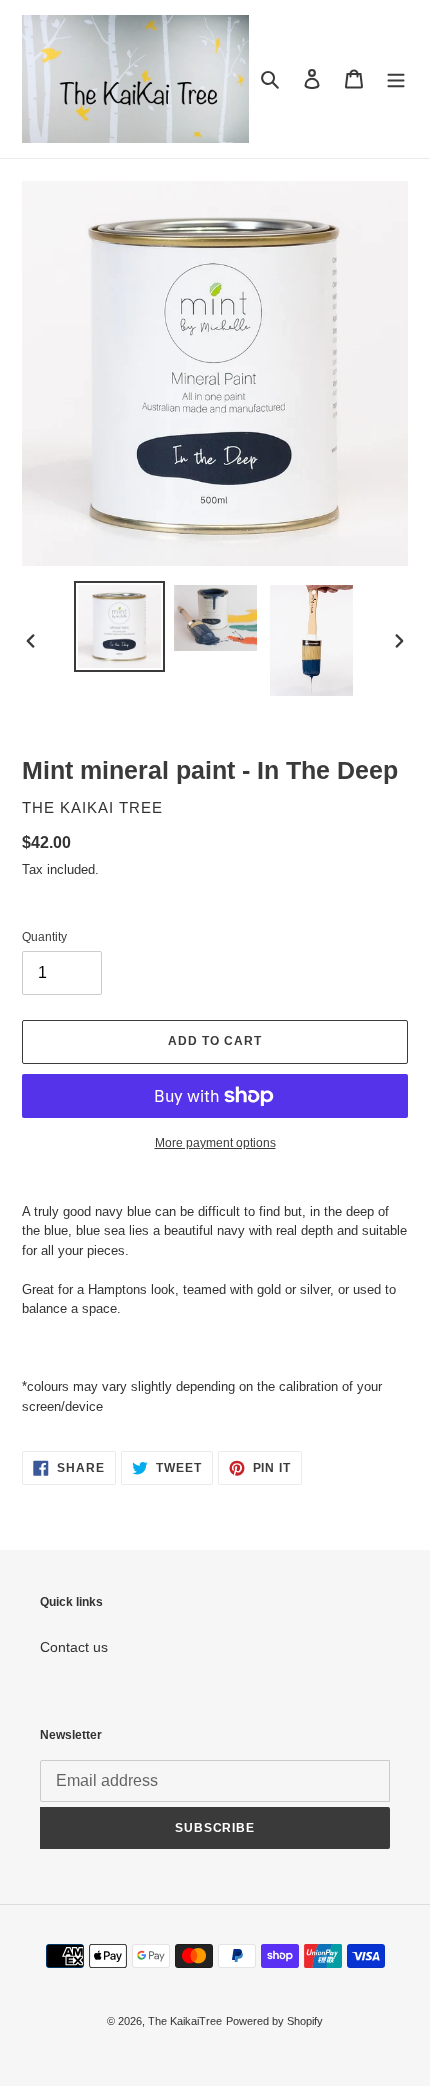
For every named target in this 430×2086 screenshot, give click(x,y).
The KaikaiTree (185, 2021)
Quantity (44, 937)
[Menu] (396, 78)
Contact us (74, 1647)
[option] (120, 626)
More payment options (215, 1143)
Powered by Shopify (274, 2021)
